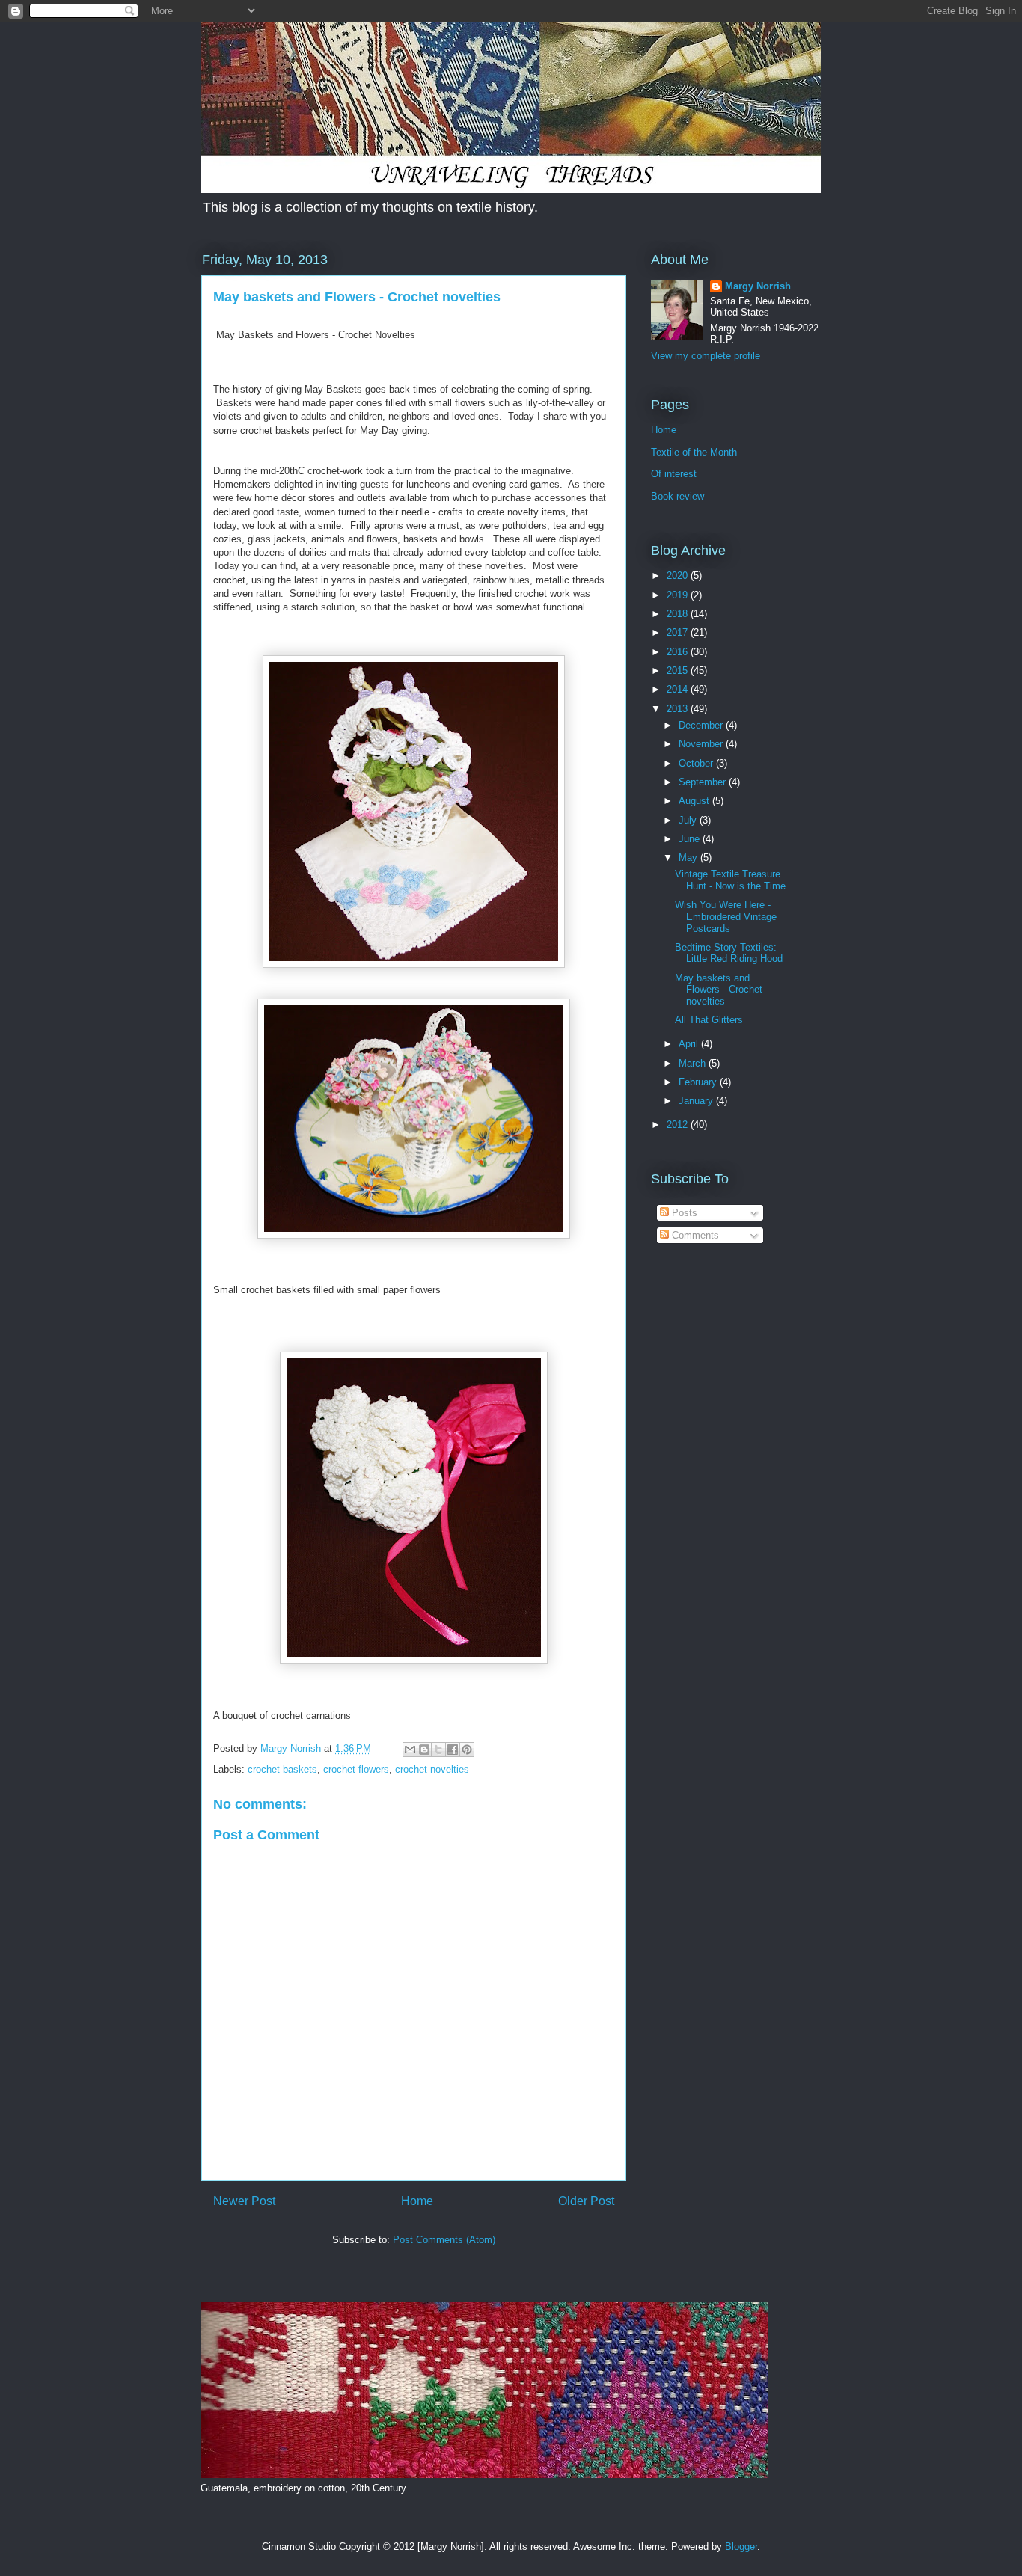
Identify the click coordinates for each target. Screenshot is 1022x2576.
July (689, 820)
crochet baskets (282, 1769)
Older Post (586, 2201)
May (689, 858)
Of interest (674, 474)
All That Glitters (709, 1020)
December (702, 725)
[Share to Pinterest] (467, 1749)
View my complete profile (706, 356)
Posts (683, 1213)
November (702, 744)
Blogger (741, 2546)
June (691, 839)
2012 (679, 1125)
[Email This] (410, 1749)
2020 (679, 576)
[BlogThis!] (424, 1749)
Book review (677, 496)
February (699, 1082)
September (704, 782)
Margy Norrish (758, 286)
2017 (679, 632)
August (695, 801)
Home (417, 2201)
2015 (679, 671)
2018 (679, 614)
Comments (694, 1235)
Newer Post (244, 2201)
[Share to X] (438, 1749)
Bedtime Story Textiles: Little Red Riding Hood (729, 953)
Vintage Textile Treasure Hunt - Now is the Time (730, 880)
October (697, 763)
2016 (679, 652)
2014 (679, 689)
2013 (679, 709)
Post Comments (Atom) (444, 2240)
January (697, 1101)
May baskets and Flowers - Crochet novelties (719, 990)
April (690, 1044)
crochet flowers (356, 1769)
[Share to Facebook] (453, 1749)
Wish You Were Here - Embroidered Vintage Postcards (726, 916)
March (694, 1063)
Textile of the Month (694, 452)
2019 (679, 595)
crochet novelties (432, 1769)
